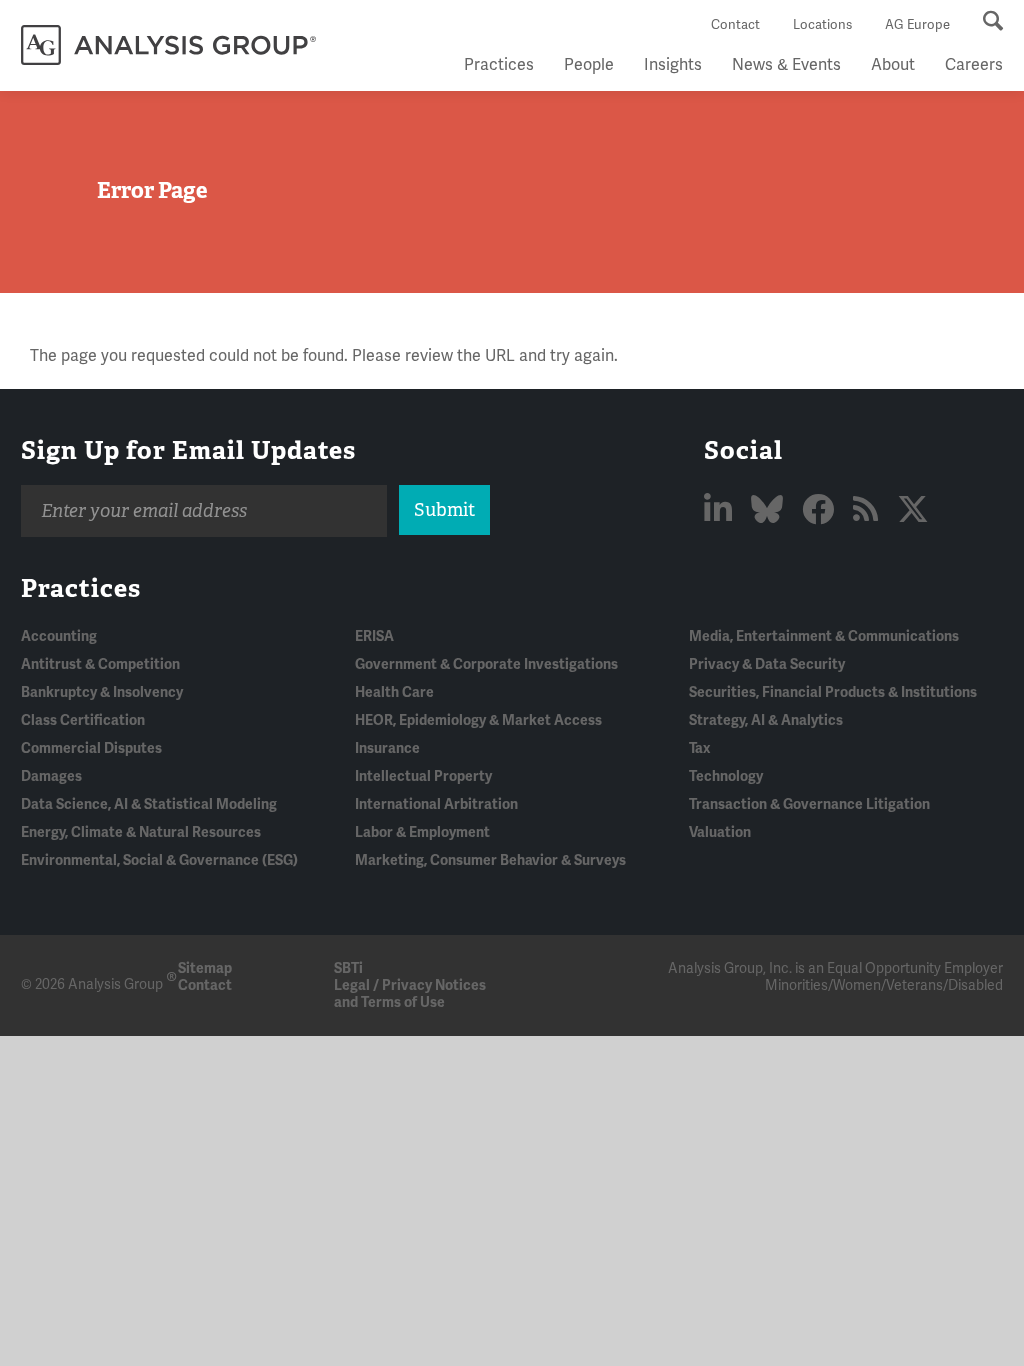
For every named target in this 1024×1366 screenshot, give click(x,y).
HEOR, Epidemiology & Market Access (478, 720)
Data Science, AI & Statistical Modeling (149, 804)
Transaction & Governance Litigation (809, 804)
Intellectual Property (423, 776)
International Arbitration (436, 804)
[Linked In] (721, 510)
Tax (699, 748)
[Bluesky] (770, 510)
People (589, 65)
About (893, 65)
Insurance (387, 748)
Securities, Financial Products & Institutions (833, 692)
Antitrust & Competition (100, 664)
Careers (974, 65)
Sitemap (205, 968)
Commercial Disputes (91, 748)
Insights (673, 65)
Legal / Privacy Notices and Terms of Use (410, 994)
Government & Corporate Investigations (486, 664)
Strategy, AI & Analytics (766, 720)
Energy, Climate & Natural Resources (141, 832)
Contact (735, 25)
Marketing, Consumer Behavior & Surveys (490, 860)
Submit (444, 510)
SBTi (348, 968)
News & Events (786, 65)
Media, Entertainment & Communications (824, 636)
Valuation (720, 832)
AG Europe (917, 25)
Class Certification (83, 720)
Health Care (394, 692)
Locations (822, 25)
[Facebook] (821, 510)
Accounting (59, 636)
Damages (51, 776)
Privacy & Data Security (767, 664)
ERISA (374, 636)
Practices (499, 65)
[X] (913, 510)
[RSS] (869, 510)
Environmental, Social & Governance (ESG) (159, 860)
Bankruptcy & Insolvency (102, 692)
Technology (726, 776)
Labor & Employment (422, 832)
